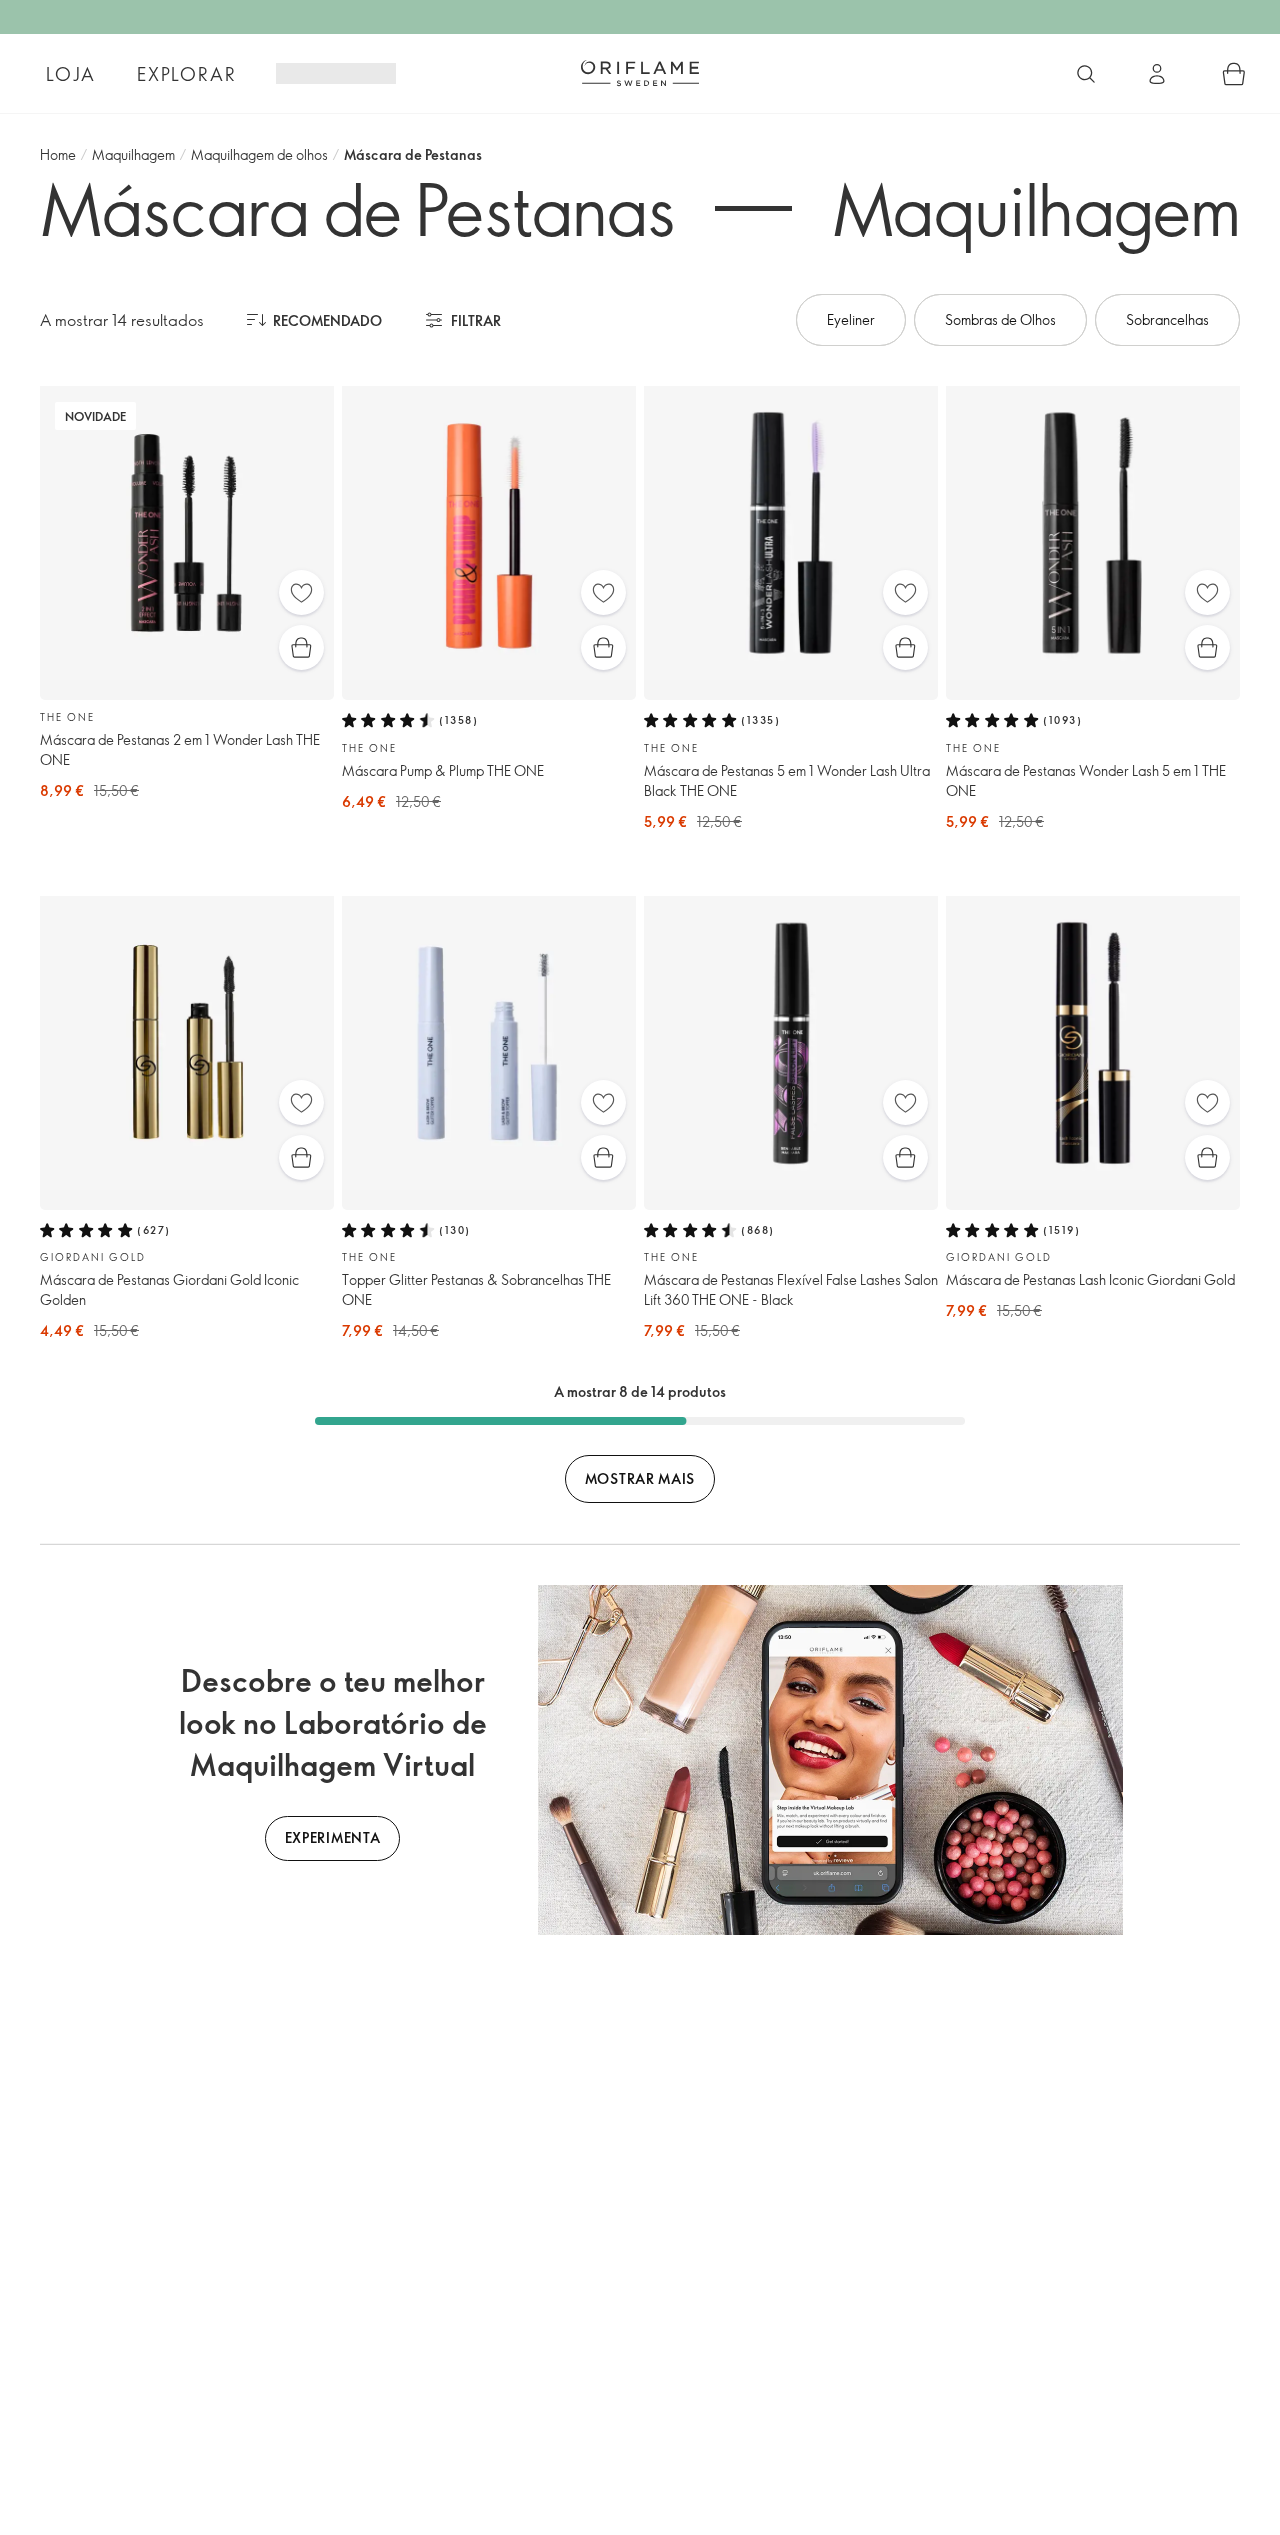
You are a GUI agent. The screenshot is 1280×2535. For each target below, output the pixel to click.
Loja (70, 74)
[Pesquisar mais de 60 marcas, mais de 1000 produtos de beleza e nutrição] (1086, 74)
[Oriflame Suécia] (640, 73)
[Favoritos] (301, 592)
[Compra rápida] (301, 647)
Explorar (186, 74)
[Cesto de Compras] (1234, 74)
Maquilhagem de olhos (259, 154)
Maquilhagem (133, 154)
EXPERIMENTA (333, 1837)
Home (58, 154)
